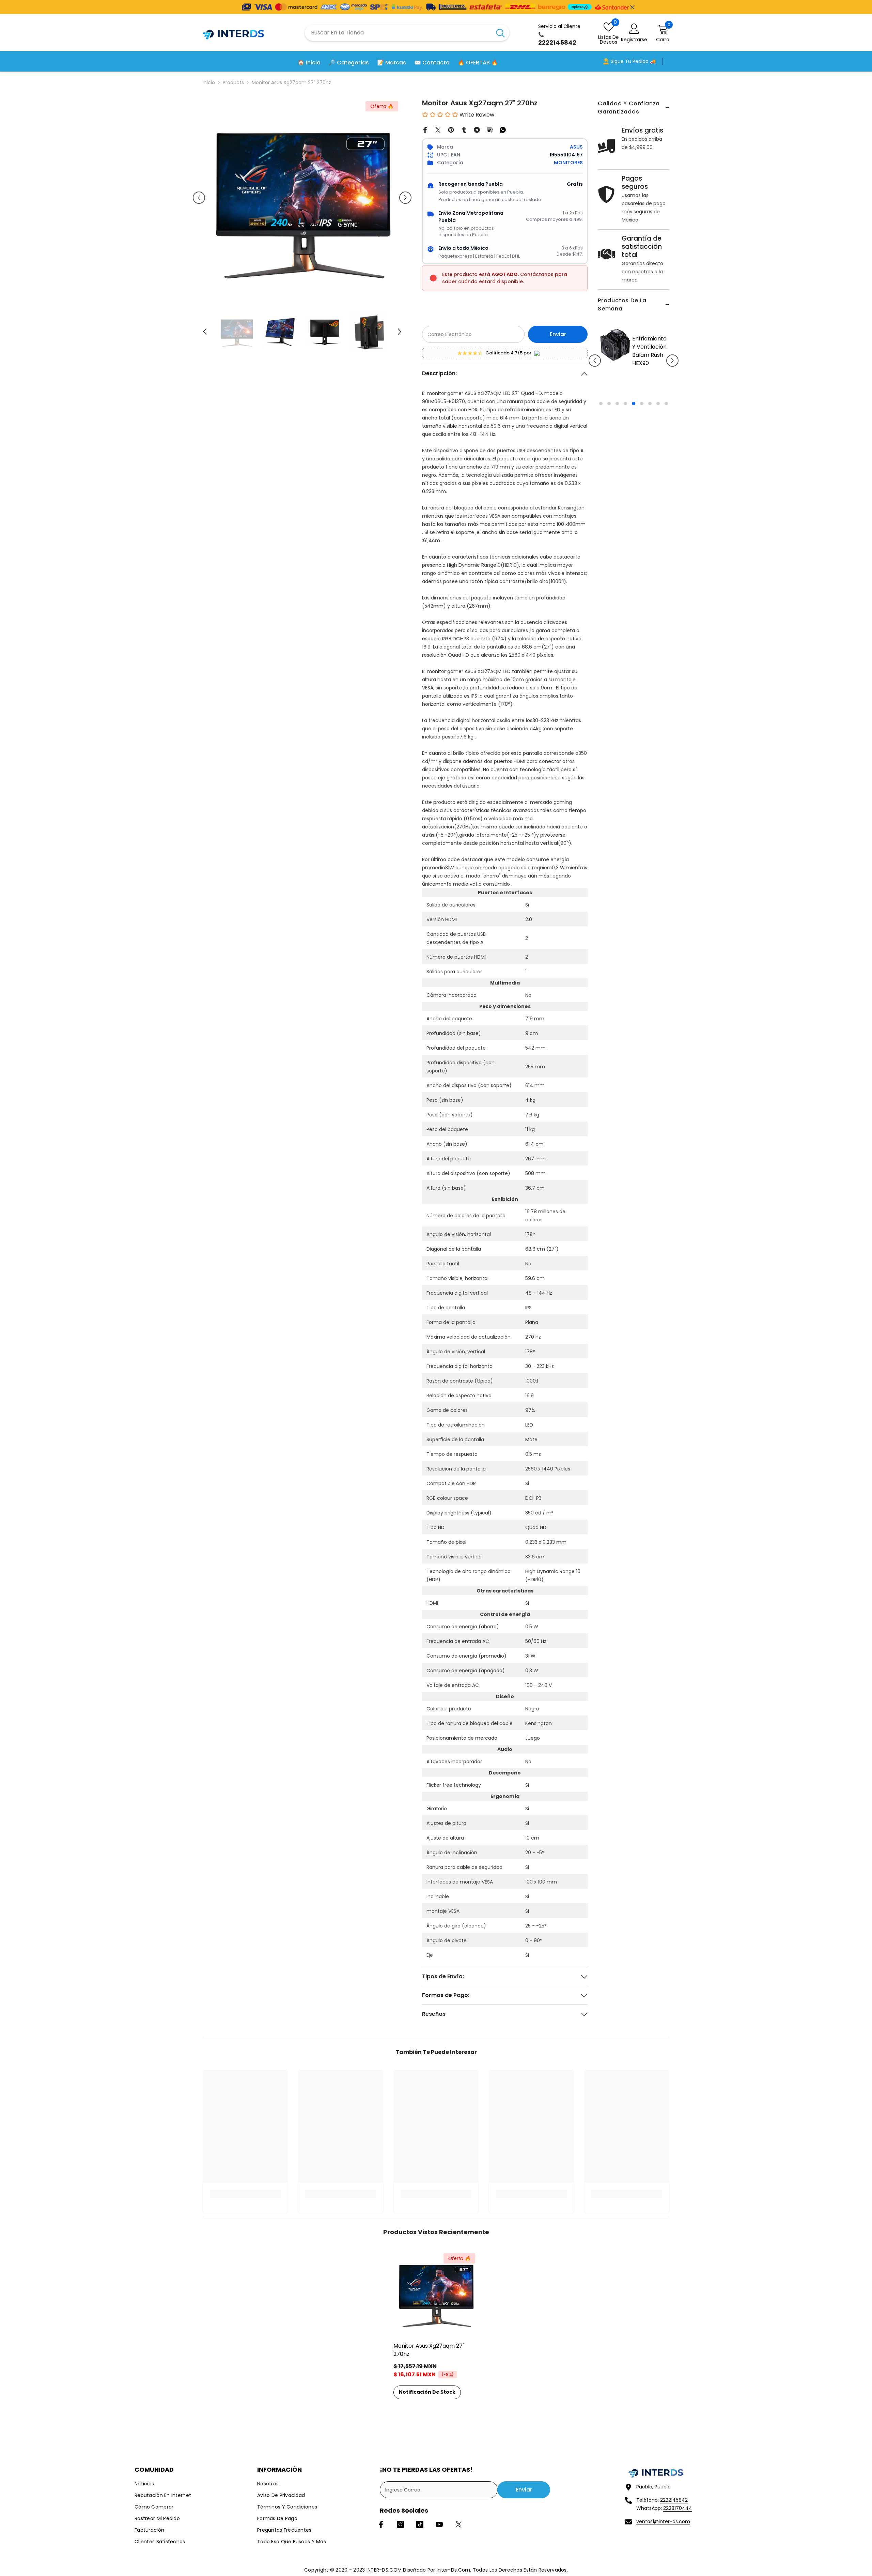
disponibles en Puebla (498, 192)
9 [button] (666, 444)
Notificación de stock (427, 2392)
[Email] (490, 129)
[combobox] (398, 33)
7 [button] (650, 444)
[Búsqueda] (407, 33)
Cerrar (632, 7)
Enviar (558, 334)
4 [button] (625, 444)
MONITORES (568, 163)
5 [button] (634, 444)
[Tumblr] (464, 129)
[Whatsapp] (503, 129)
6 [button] (642, 444)
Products (233, 82)
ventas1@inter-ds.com (663, 2521)
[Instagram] (400, 2524)
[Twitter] (438, 129)
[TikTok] (420, 2524)
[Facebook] (425, 129)
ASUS (576, 147)
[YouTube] (439, 2524)
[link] (245, 2194)
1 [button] (601, 444)
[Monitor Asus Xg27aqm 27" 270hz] (436, 2292)
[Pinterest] (451, 129)
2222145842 (674, 2500)
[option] (653, 386)
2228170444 (678, 2508)
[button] (595, 381)
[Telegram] (477, 129)
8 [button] (658, 444)
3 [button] (617, 444)
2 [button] (609, 444)
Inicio (209, 82)
